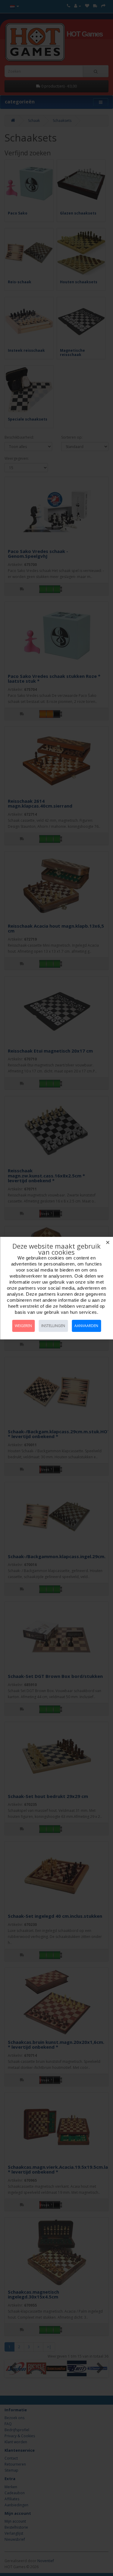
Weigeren (23, 1326)
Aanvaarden (86, 1326)
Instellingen (53, 1326)
